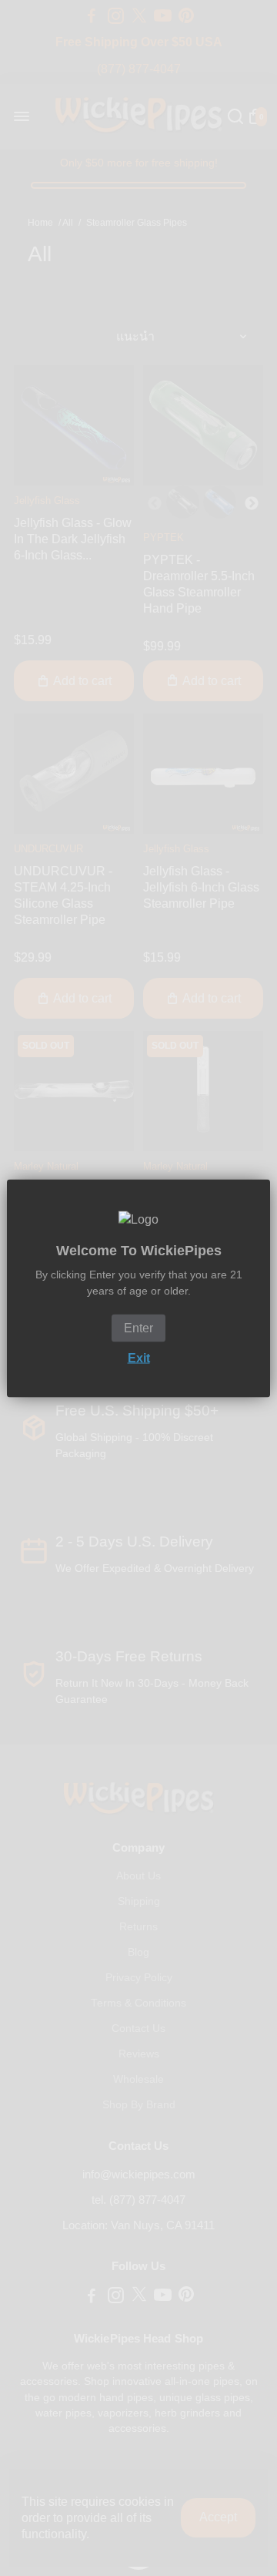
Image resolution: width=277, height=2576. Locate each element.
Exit (139, 1357)
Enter (138, 1327)
